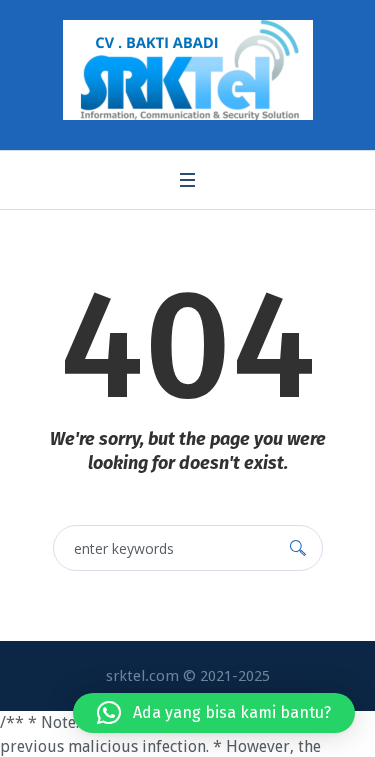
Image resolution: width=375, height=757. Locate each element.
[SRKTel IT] (188, 70)
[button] (214, 713)
